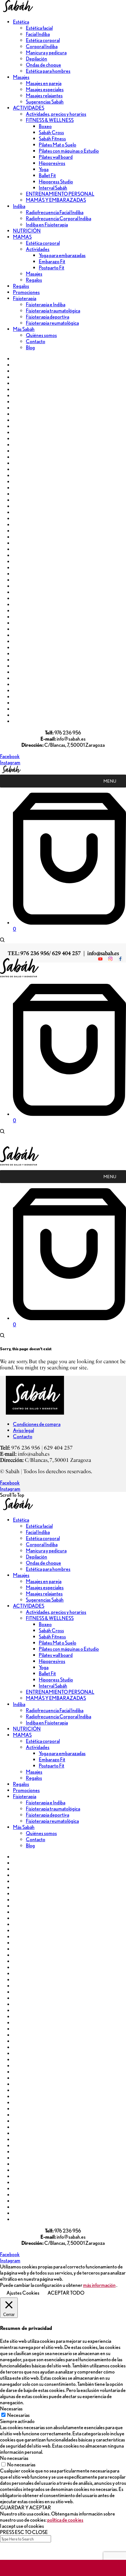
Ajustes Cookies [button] (23, 2293)
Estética (21, 22)
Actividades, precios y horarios (56, 114)
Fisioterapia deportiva (47, 317)
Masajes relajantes (44, 96)
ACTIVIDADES (29, 108)
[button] (110, 781)
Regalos (34, 280)
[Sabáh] (17, 11)
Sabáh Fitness (52, 139)
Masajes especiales (45, 89)
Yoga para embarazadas (62, 255)
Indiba (19, 206)
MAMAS (22, 237)
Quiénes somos (41, 335)
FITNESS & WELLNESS (50, 120)
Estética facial (39, 28)
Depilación (37, 59)
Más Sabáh (24, 329)
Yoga (44, 169)
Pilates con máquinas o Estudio (69, 151)
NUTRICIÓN (27, 231)
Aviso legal (23, 1430)
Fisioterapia (25, 298)
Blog (30, 348)
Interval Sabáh (53, 188)
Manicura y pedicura (46, 53)
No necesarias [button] (14, 2458)
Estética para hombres (48, 71)
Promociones (26, 292)
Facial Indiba (38, 34)
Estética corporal (43, 40)
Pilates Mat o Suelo (58, 145)
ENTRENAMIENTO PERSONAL (60, 194)
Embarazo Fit (52, 261)
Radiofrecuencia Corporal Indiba (58, 218)
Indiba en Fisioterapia (47, 225)
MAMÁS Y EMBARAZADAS (56, 200)
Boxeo (45, 126)
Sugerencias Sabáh (45, 102)
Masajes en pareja (44, 83)
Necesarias (18, 2415)
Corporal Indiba (42, 46)
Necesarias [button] (11, 2409)
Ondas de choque (43, 65)
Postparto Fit (52, 268)
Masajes (21, 77)
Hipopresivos (52, 163)
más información (99, 2285)
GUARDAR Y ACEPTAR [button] (26, 2508)
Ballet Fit (47, 175)
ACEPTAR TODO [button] (66, 2293)
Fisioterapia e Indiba (46, 304)
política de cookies (65, 2520)
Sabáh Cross (51, 132)
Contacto (36, 341)
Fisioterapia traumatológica (53, 311)
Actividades (38, 249)
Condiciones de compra (37, 1424)
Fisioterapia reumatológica (52, 323)
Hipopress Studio (56, 182)
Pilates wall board (56, 157)
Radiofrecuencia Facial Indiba (55, 212)
